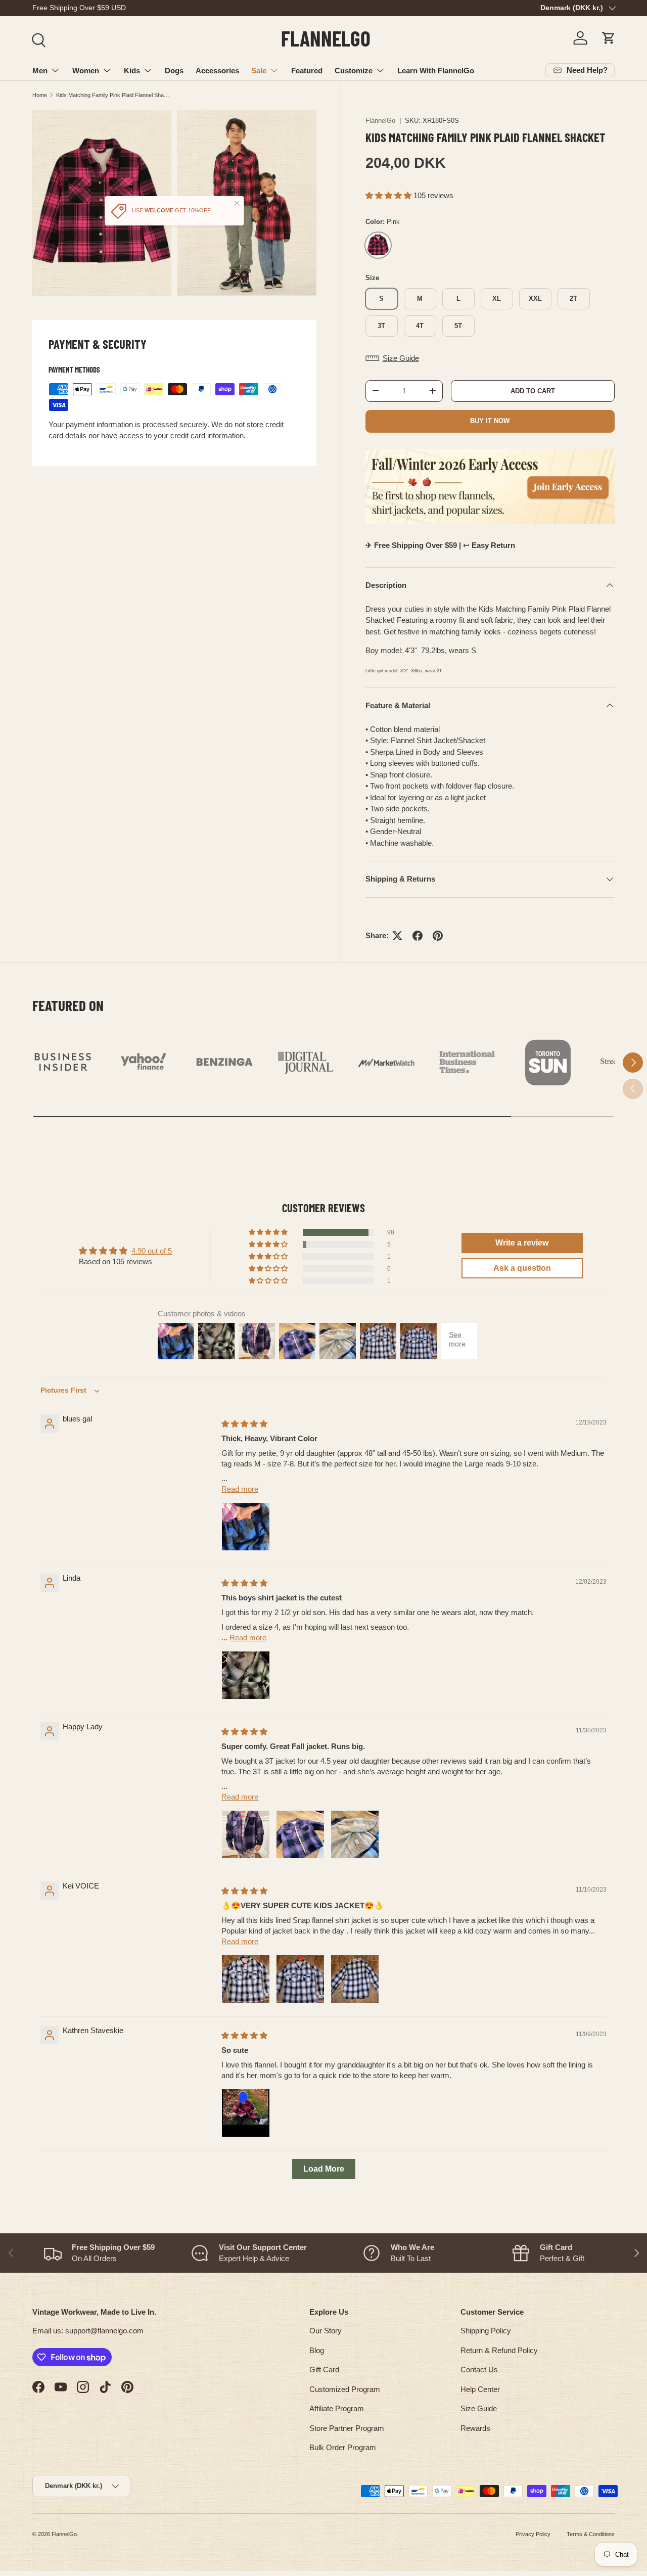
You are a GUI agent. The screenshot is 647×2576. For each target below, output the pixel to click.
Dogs (174, 71)
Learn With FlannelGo (436, 71)
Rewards (475, 2428)
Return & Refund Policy (499, 2350)
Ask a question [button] (522, 1268)
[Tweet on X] (397, 936)
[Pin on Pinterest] (438, 936)
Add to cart (533, 391)
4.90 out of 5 (152, 1251)
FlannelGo (380, 121)
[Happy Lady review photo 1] (246, 1834)
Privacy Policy (533, 2534)
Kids (132, 71)
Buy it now (490, 421)
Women (86, 71)
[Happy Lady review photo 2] (300, 1834)
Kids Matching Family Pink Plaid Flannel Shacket (113, 95)
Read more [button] (240, 1489)
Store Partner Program (347, 2428)
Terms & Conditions (591, 2534)
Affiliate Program (337, 2408)
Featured (307, 71)
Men (40, 71)
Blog (317, 2350)
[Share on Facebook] (418, 936)
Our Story (326, 2331)
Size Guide (479, 2408)
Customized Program (345, 2389)
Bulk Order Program (343, 2447)
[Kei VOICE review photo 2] (300, 1979)
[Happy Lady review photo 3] (355, 1834)
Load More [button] (324, 2169)
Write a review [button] (522, 1243)
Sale (259, 71)
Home (40, 95)
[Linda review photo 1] (246, 1675)
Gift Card (324, 2370)
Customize (354, 71)
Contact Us (479, 2370)
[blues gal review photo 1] (246, 1527)
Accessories (217, 71)
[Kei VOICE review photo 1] (246, 1979)
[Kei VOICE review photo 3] (355, 1979)
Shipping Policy (486, 2331)
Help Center (480, 2389)
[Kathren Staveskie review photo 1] (246, 2113)
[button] (609, 38)
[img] (244, 1424)
